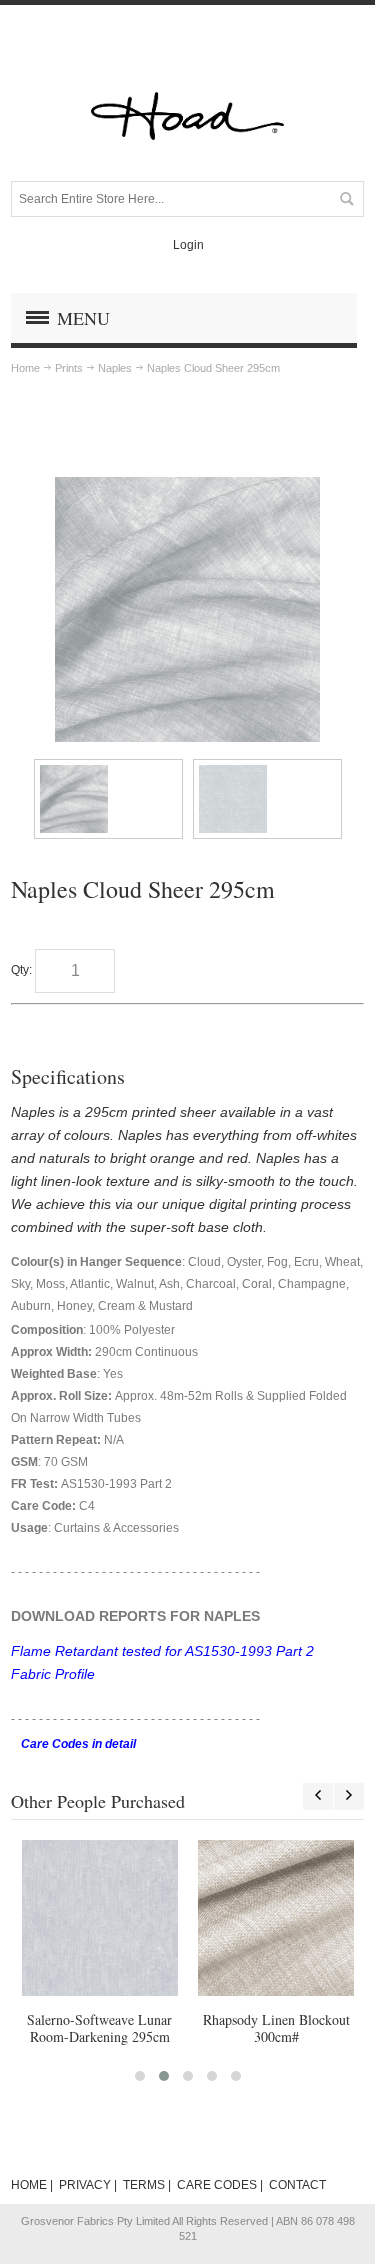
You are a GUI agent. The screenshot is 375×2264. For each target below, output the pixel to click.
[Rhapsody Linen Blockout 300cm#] (276, 1918)
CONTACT (297, 2185)
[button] (140, 2076)
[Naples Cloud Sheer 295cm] (187, 486)
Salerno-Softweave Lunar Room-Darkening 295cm (99, 2028)
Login (188, 245)
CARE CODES (217, 2185)
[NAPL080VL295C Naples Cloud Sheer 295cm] (108, 799)
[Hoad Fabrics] (188, 116)
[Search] (346, 199)
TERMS (144, 2185)
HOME (29, 2185)
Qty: (21, 970)
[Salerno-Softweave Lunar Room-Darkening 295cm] (100, 1918)
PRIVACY (85, 2185)
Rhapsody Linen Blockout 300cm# (276, 2028)
